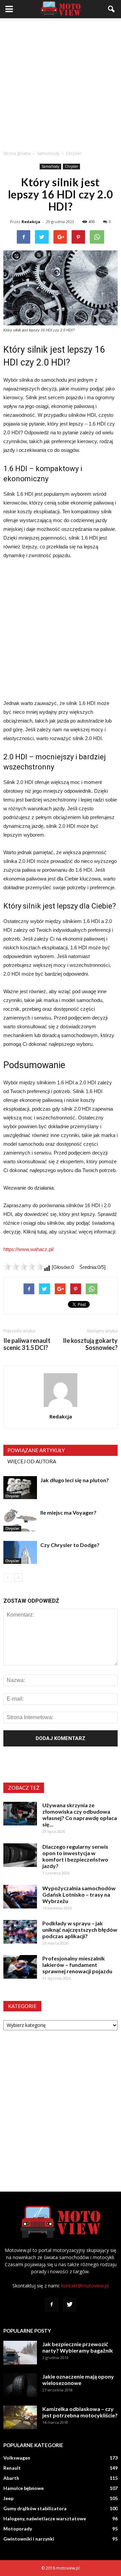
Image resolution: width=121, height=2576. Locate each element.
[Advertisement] (61, 82)
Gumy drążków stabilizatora (35, 2508)
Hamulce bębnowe (24, 2488)
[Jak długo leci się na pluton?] (20, 1488)
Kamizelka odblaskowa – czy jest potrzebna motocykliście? (80, 2412)
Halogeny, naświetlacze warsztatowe (45, 2518)
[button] (112, 9)
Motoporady (18, 2529)
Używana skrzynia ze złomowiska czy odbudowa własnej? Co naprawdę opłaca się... (80, 1815)
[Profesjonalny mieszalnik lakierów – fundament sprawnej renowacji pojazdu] (20, 1967)
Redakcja (31, 222)
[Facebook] (51, 2305)
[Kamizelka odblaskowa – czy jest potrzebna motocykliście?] (20, 2417)
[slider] (24, 1267)
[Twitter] (70, 2305)
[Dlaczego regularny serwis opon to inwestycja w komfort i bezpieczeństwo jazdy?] (20, 1855)
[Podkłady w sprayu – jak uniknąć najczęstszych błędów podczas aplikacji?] (20, 1932)
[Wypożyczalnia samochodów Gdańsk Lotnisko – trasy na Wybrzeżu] (20, 1897)
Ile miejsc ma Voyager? (68, 1512)
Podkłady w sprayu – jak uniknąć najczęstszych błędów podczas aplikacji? (80, 1930)
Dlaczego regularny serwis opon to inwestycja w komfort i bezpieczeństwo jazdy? (75, 1856)
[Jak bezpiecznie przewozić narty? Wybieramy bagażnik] (20, 2353)
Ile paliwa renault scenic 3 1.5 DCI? (27, 1344)
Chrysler (71, 166)
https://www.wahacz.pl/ (29, 1249)
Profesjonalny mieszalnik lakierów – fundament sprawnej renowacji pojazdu (77, 1965)
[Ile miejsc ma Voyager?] (20, 1520)
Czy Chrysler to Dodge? (70, 1545)
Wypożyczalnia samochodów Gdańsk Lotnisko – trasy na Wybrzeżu (79, 1894)
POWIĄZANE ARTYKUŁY (36, 1450)
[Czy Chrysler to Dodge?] (20, 1553)
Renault (12, 2468)
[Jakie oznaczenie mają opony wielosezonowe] (20, 2385)
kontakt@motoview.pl (85, 2286)
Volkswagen (17, 2458)
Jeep (8, 2498)
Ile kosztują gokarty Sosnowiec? (90, 1344)
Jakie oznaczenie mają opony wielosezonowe (78, 2380)
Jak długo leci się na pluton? (75, 1480)
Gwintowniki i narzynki (29, 2539)
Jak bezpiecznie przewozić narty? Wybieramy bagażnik (78, 2347)
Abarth (11, 2478)
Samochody (50, 166)
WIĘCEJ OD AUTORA (32, 1461)
